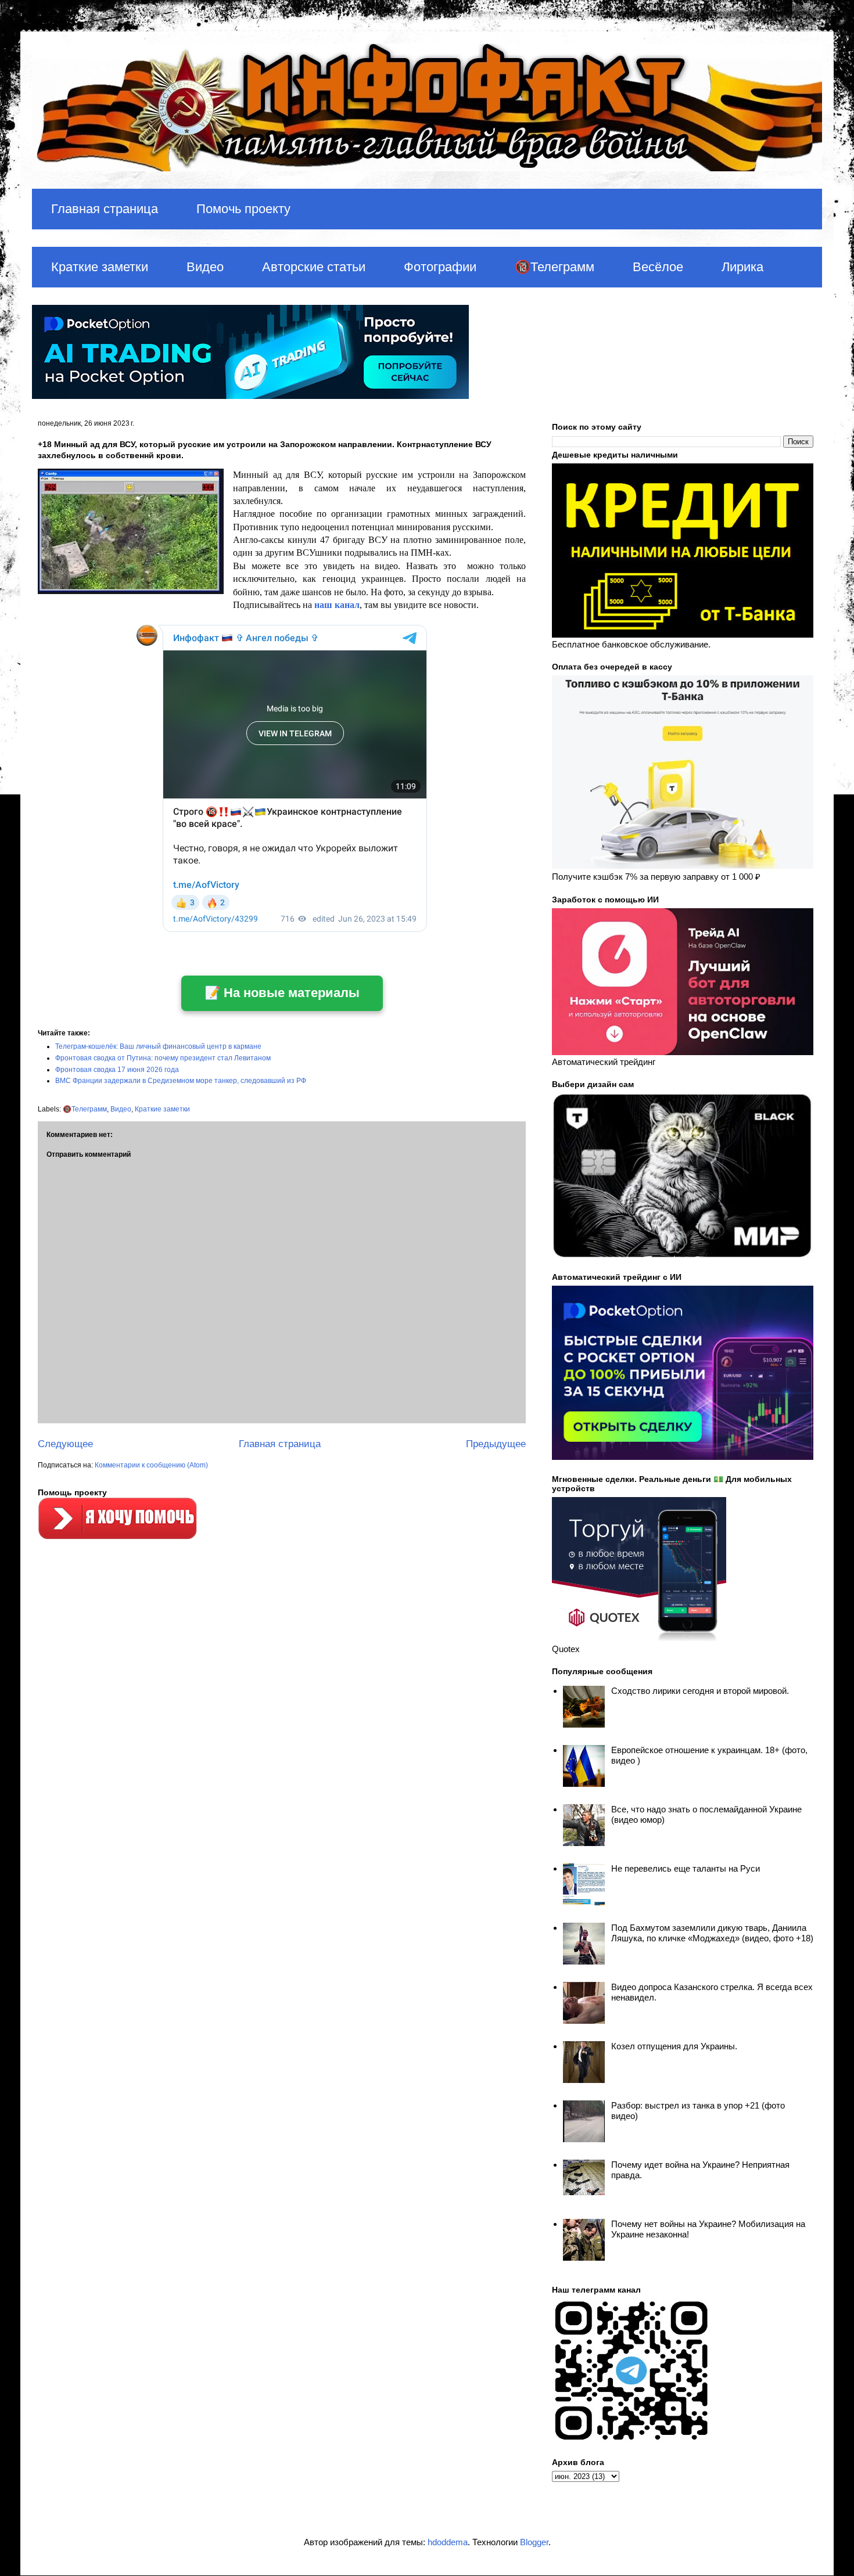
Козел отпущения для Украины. (674, 2046)
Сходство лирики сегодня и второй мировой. (700, 1691)
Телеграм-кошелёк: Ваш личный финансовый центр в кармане (158, 1046)
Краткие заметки (100, 267)
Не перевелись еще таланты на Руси (686, 1868)
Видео (205, 267)
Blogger (534, 2542)
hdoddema (448, 2542)
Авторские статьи (314, 267)
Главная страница (105, 209)
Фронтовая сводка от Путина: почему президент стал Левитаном (163, 1058)
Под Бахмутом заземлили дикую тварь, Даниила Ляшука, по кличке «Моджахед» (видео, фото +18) (712, 1933)
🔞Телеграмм (555, 267)
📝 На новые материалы (282, 993)
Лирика (742, 267)
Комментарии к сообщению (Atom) (151, 1465)
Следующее (65, 1444)
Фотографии (440, 267)
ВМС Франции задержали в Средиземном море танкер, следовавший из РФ (181, 1081)
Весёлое (658, 267)
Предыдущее (496, 1444)
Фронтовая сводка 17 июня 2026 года (117, 1070)
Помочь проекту (243, 209)
